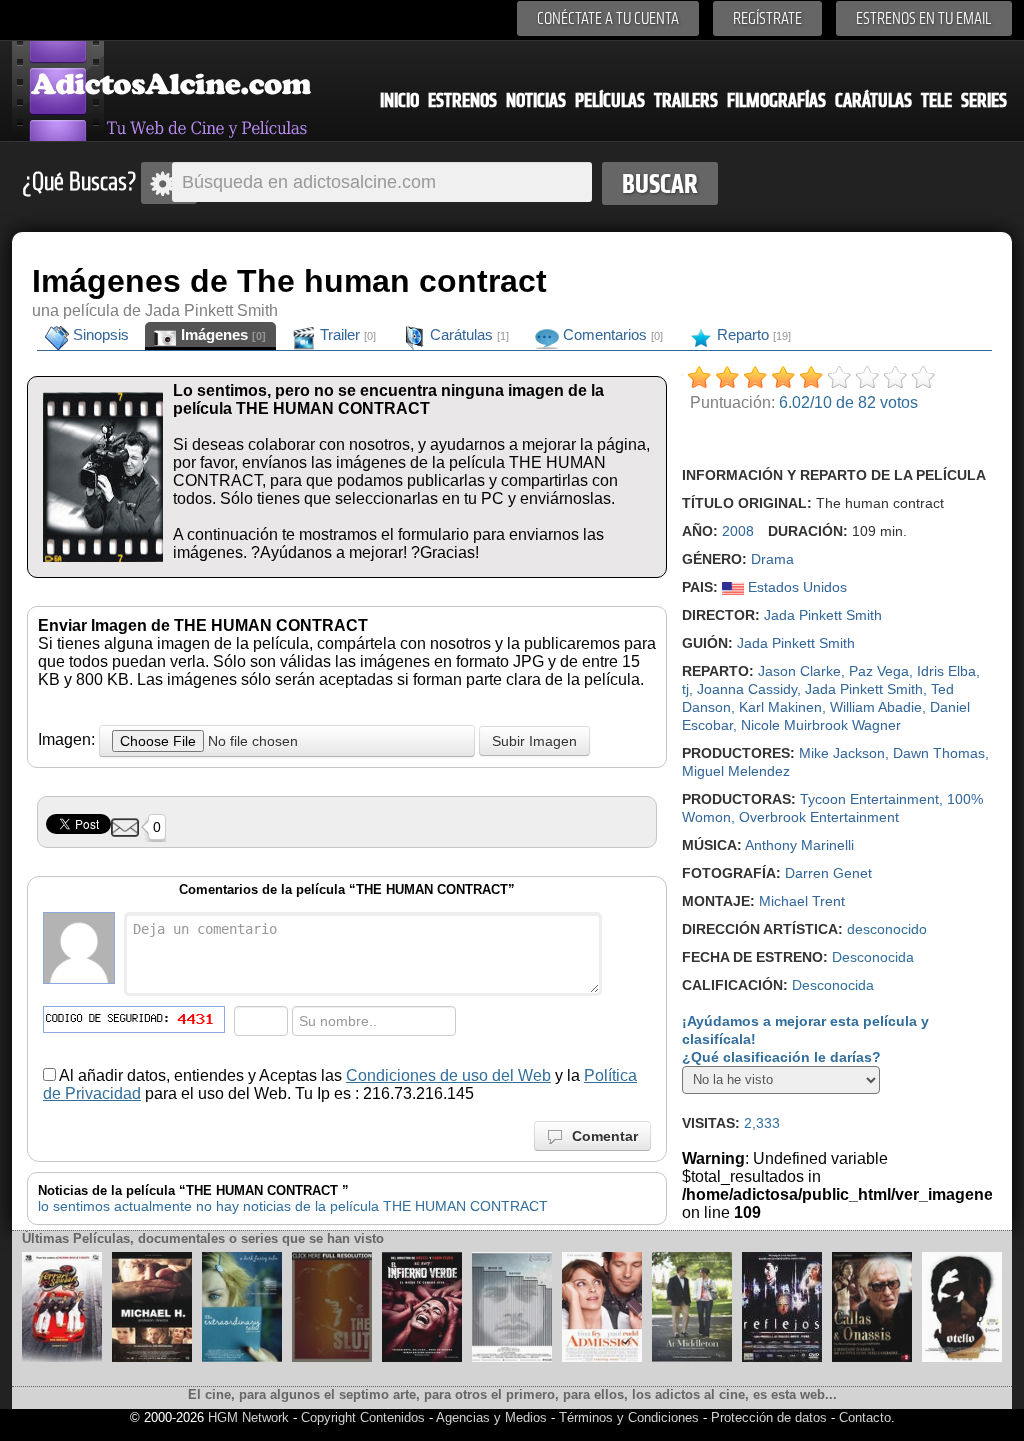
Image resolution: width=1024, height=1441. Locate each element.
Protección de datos (769, 1417)
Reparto (752, 334)
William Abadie (876, 707)
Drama (772, 559)
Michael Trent (802, 901)
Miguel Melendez (736, 771)
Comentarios (611, 334)
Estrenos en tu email (924, 18)
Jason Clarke (799, 671)
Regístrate (767, 18)
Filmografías (776, 100)
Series (984, 100)
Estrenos (462, 100)
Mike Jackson (842, 753)
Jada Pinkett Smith (823, 615)
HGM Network (248, 1417)
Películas (610, 100)
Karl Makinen (780, 707)
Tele (936, 100)
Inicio (399, 100)
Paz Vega (879, 671)
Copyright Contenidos (363, 1417)
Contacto (865, 1417)
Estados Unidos (795, 587)
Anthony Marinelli (799, 845)
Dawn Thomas (939, 753)
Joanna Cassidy (747, 689)
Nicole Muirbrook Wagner (821, 725)
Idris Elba (946, 671)
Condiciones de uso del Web (448, 1075)
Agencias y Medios (491, 1417)
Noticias (536, 100)
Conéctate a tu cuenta (608, 18)
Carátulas (873, 100)
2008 (738, 531)
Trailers (686, 100)
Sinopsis (99, 334)
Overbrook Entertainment (819, 817)
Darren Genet (828, 873)
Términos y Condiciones (631, 1417)
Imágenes (221, 334)
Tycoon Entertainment (869, 799)
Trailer (346, 334)
